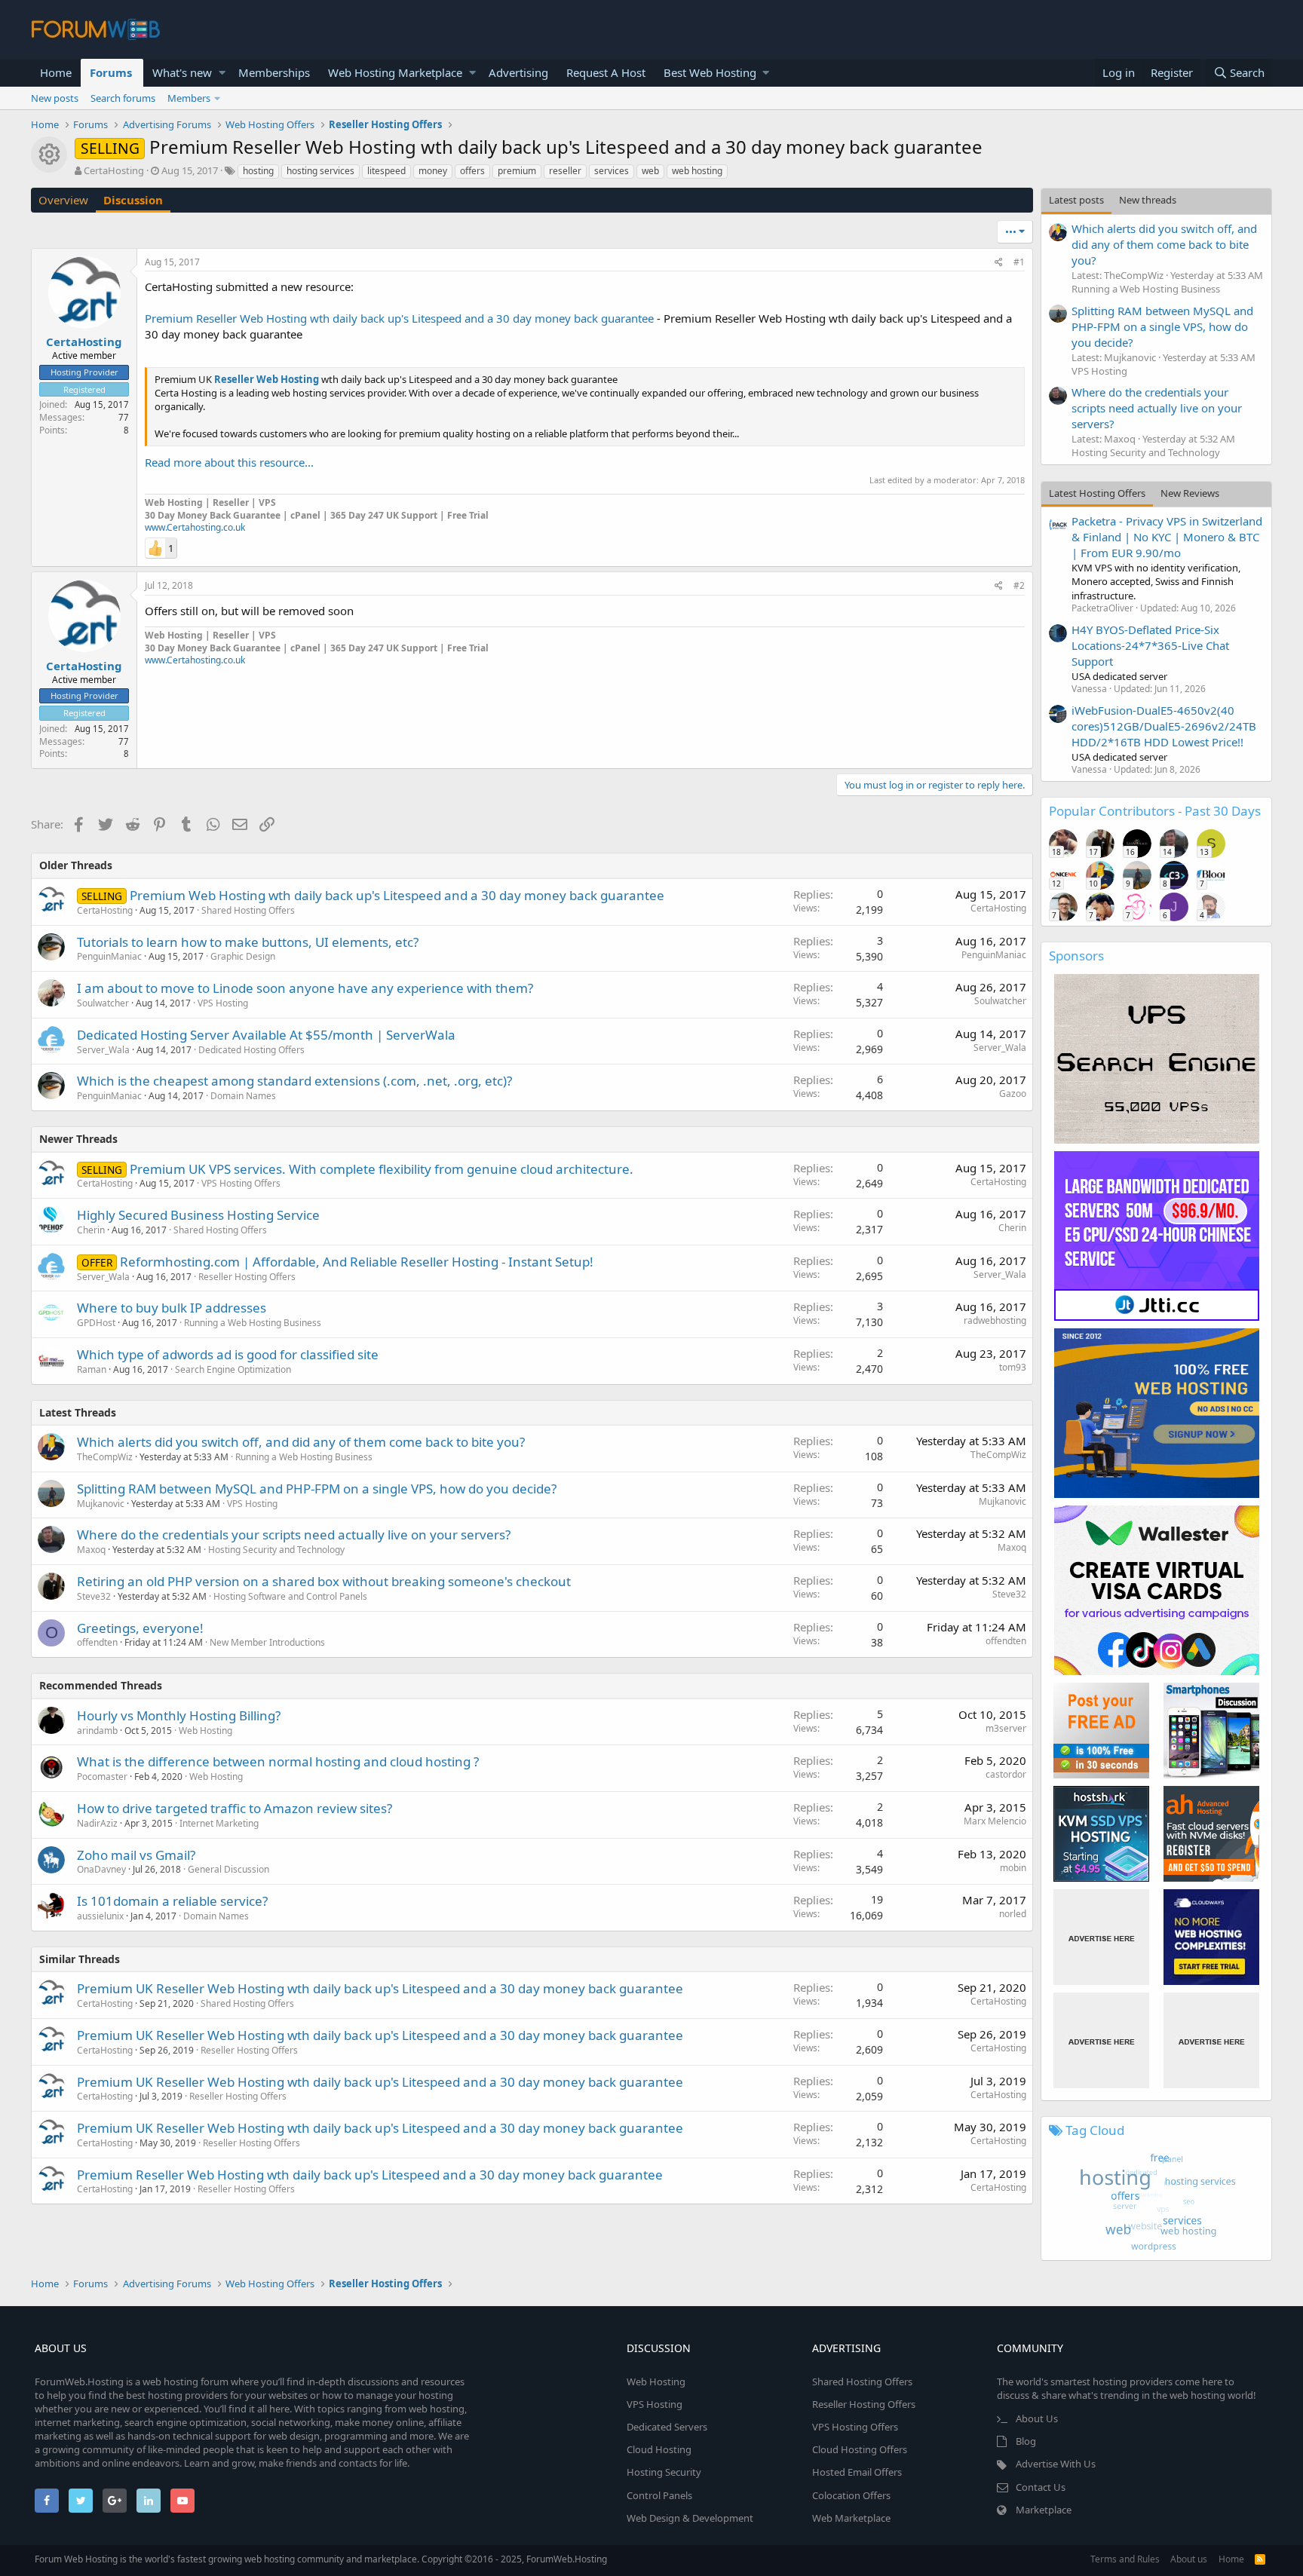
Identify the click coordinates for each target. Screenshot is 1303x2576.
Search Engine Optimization (233, 1369)
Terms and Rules (1125, 2559)
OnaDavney (101, 1869)
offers (472, 171)
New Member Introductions (267, 1642)
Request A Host (606, 72)
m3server (1006, 1728)
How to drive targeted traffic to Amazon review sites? (235, 1808)
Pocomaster (102, 1777)
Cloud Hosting (659, 2449)
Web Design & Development (690, 2518)
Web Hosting (205, 1731)
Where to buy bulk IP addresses (172, 1308)
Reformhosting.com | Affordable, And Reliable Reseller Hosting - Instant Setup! (357, 1262)
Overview (63, 200)
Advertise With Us (1056, 2464)
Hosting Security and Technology (276, 1550)
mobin (1013, 1868)
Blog (1026, 2441)
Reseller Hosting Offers (247, 1277)
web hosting (697, 171)
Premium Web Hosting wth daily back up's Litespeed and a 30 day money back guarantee (397, 895)
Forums (111, 72)
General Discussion (228, 1869)
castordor (1006, 1774)
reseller (565, 171)
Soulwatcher (103, 1003)
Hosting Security (664, 2472)
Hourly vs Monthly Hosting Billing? (179, 1715)
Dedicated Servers (667, 2427)
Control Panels (659, 2495)
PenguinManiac (109, 956)
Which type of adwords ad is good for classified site (228, 1354)
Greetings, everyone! (140, 1628)
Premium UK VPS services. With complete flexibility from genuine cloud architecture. (382, 1169)
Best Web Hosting (710, 72)
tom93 (1013, 1367)
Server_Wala (103, 1050)
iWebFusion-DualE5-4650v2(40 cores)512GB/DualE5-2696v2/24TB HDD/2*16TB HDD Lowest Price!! (1164, 726)
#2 (1019, 585)
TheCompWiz (105, 1457)
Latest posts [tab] (1076, 200)
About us (1189, 2559)
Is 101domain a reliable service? (172, 1901)
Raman (92, 1369)
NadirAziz (97, 1823)
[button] (222, 73)
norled (1013, 1914)
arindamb (97, 1731)
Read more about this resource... (229, 462)
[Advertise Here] (1101, 1937)
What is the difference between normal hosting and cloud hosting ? (278, 1761)
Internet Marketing (219, 1823)
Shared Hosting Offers (248, 910)
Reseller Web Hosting (267, 379)
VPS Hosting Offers (241, 1183)
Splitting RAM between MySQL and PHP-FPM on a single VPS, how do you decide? (317, 1489)
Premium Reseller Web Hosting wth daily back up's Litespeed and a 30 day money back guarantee (399, 318)
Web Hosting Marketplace (395, 72)
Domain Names (243, 1096)
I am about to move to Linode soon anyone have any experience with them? (305, 988)
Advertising (518, 72)
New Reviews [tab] (1190, 493)
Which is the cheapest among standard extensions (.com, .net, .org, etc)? (294, 1081)
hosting (258, 171)
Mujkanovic (101, 1504)
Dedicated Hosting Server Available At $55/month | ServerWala (266, 1035)
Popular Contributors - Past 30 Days (1155, 811)
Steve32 (94, 1596)
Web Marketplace (851, 2518)
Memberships (274, 72)
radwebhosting (995, 1320)
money (433, 171)
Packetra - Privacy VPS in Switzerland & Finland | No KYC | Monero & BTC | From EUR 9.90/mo (1167, 537)
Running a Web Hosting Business (253, 1323)
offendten (97, 1642)
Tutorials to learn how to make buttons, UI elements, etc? (248, 942)
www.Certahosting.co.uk (195, 527)
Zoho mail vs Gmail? (136, 1855)
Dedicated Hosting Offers (251, 1050)
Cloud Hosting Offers (860, 2449)
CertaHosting (114, 170)
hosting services (320, 171)
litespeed (386, 171)
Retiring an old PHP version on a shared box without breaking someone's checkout (324, 1581)
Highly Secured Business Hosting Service (198, 1215)
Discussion (133, 200)
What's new (182, 72)
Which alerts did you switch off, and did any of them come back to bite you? (301, 1442)
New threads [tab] (1148, 200)
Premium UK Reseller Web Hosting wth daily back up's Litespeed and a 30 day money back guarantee (380, 1988)
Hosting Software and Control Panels (290, 1596)
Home (56, 72)
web (650, 171)
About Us (1037, 2418)
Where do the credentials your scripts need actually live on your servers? (294, 1535)
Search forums (123, 98)
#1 (1019, 262)
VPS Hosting (223, 1003)
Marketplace (1044, 2510)
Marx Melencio (995, 1821)
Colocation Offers (851, 2495)
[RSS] (1260, 2559)
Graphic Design (243, 956)
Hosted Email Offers (857, 2472)
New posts (55, 98)
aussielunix (100, 1916)
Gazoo (1013, 1093)
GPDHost (96, 1323)
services (612, 171)
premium (517, 171)
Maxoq (91, 1550)
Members (189, 98)
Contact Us (1041, 2487)
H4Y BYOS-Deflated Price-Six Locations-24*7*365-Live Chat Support (1150, 645)
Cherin (91, 1230)
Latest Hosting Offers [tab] (1097, 493)
